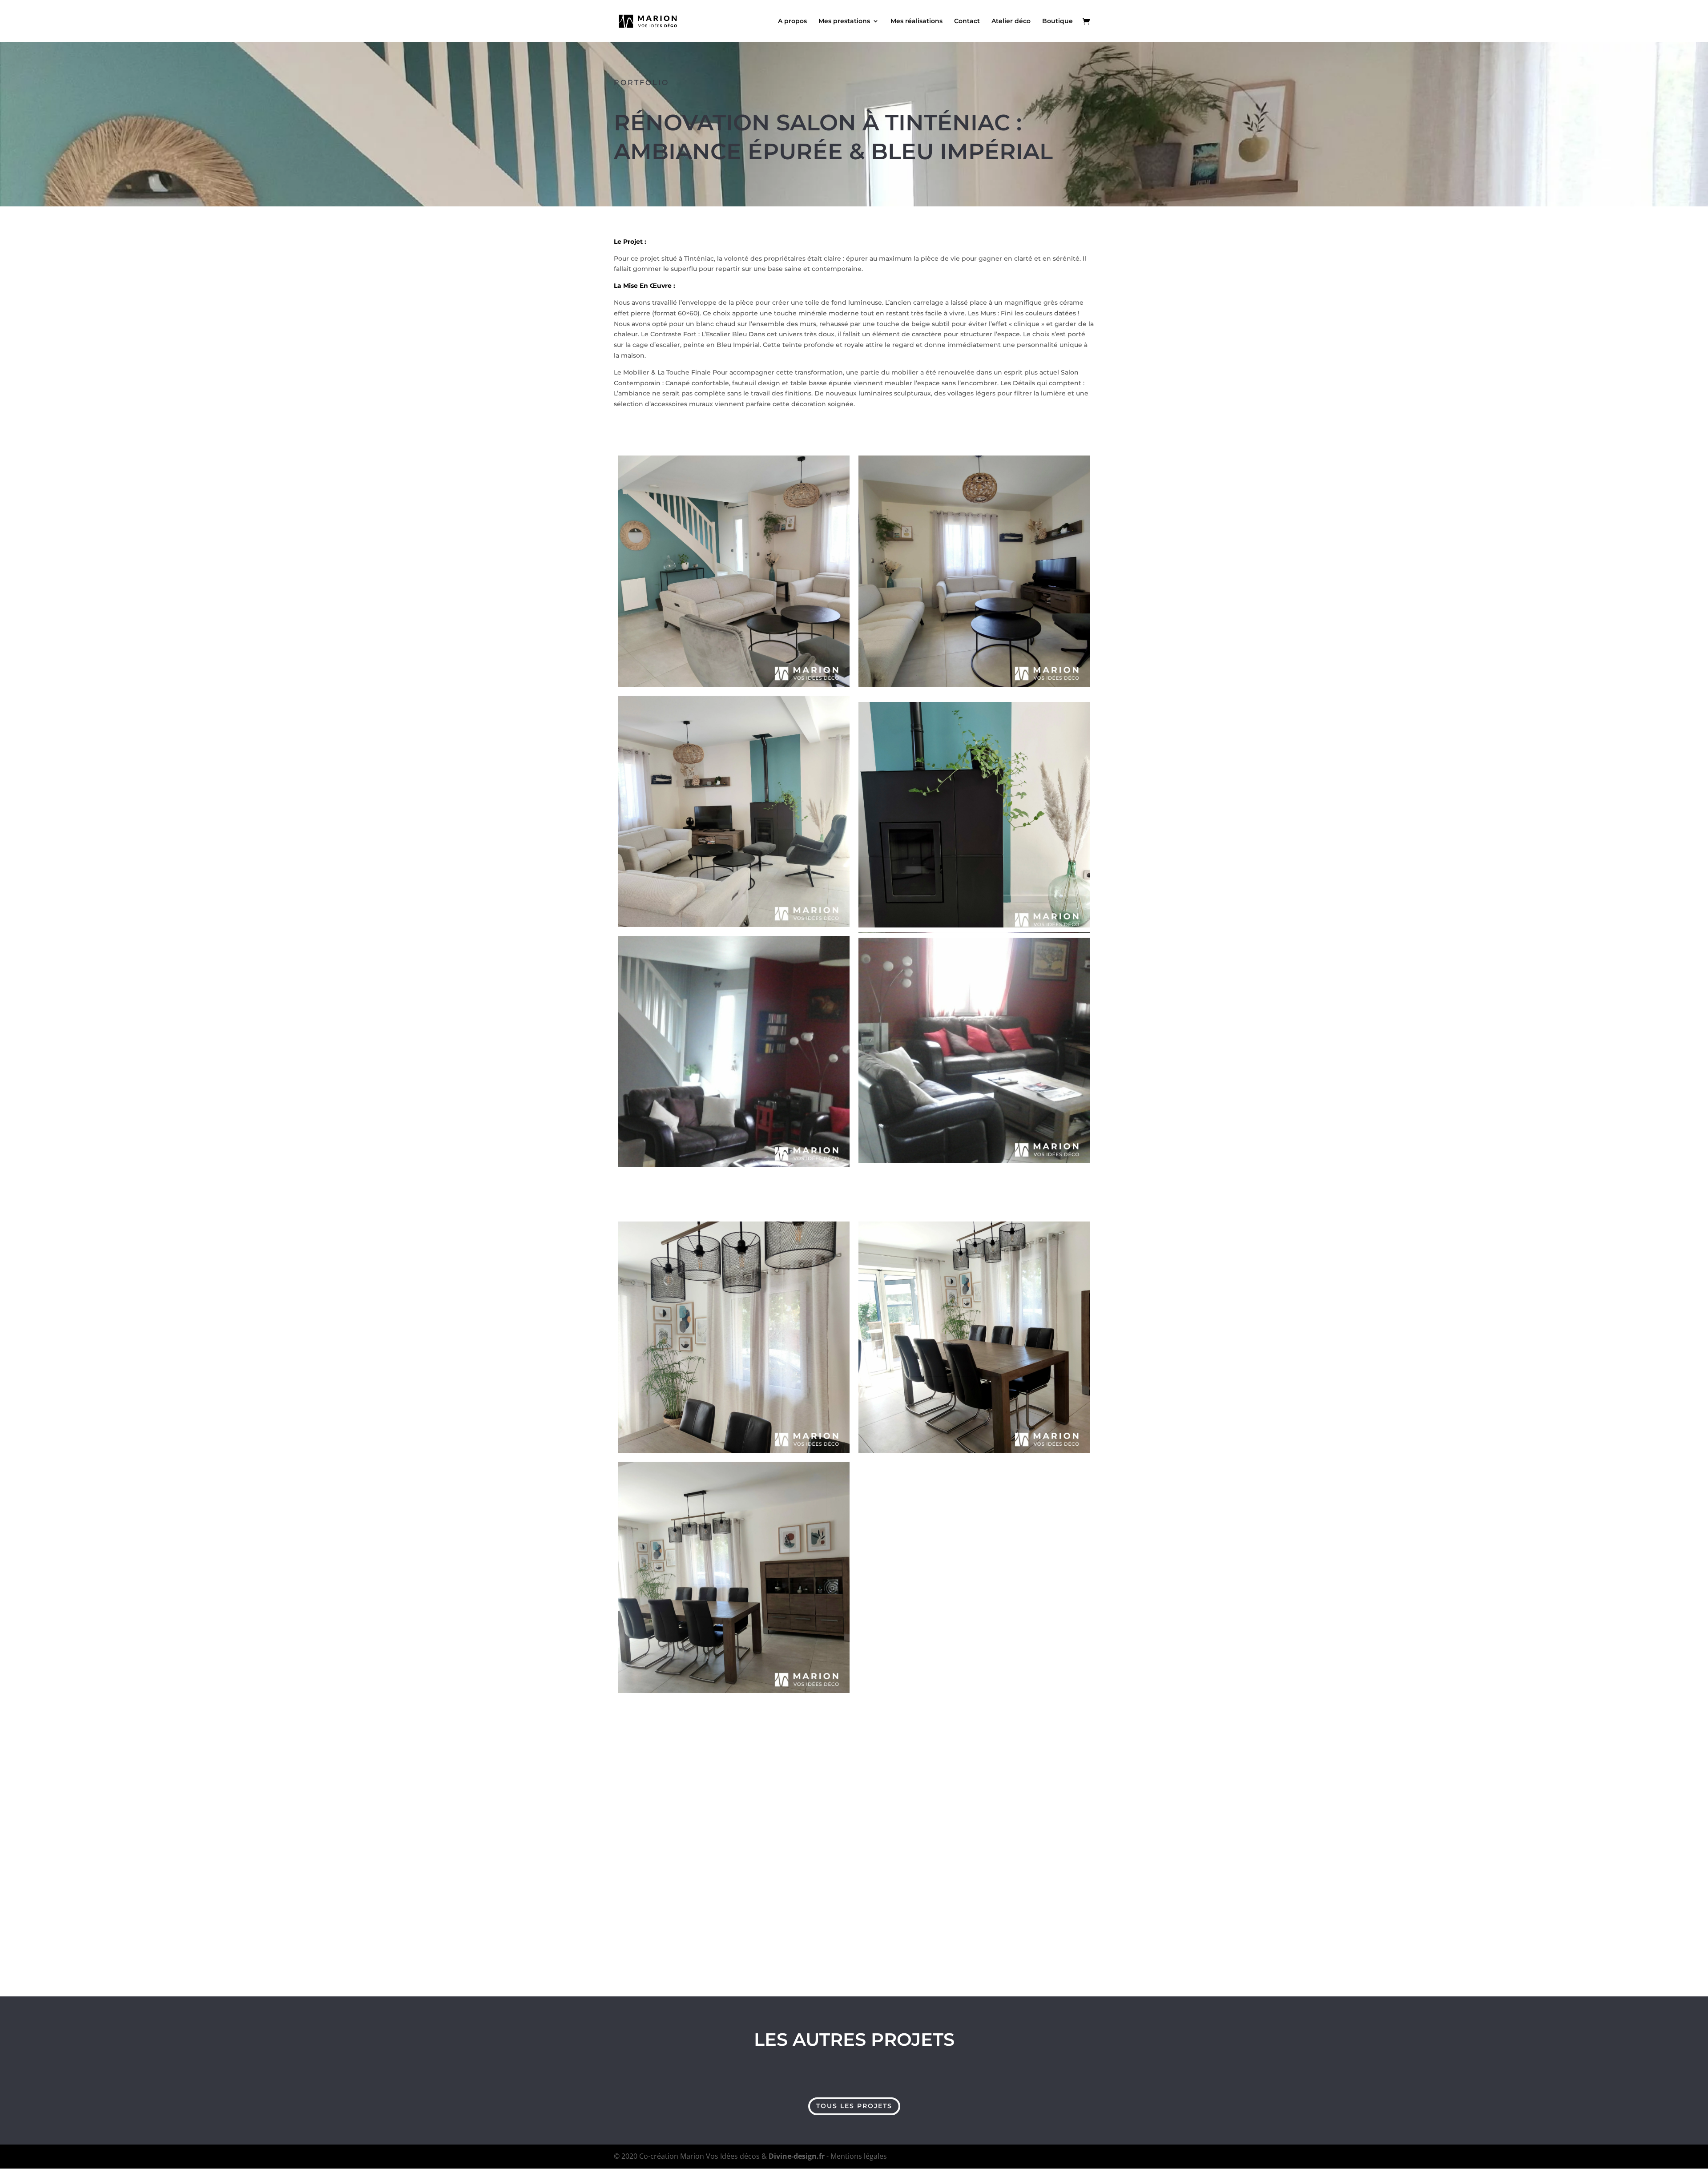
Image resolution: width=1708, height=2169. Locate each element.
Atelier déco (1011, 21)
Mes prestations (844, 21)
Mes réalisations (916, 21)
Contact (967, 21)
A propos (792, 21)
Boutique (1057, 21)
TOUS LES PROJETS (854, 2106)
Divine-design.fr (797, 2156)
